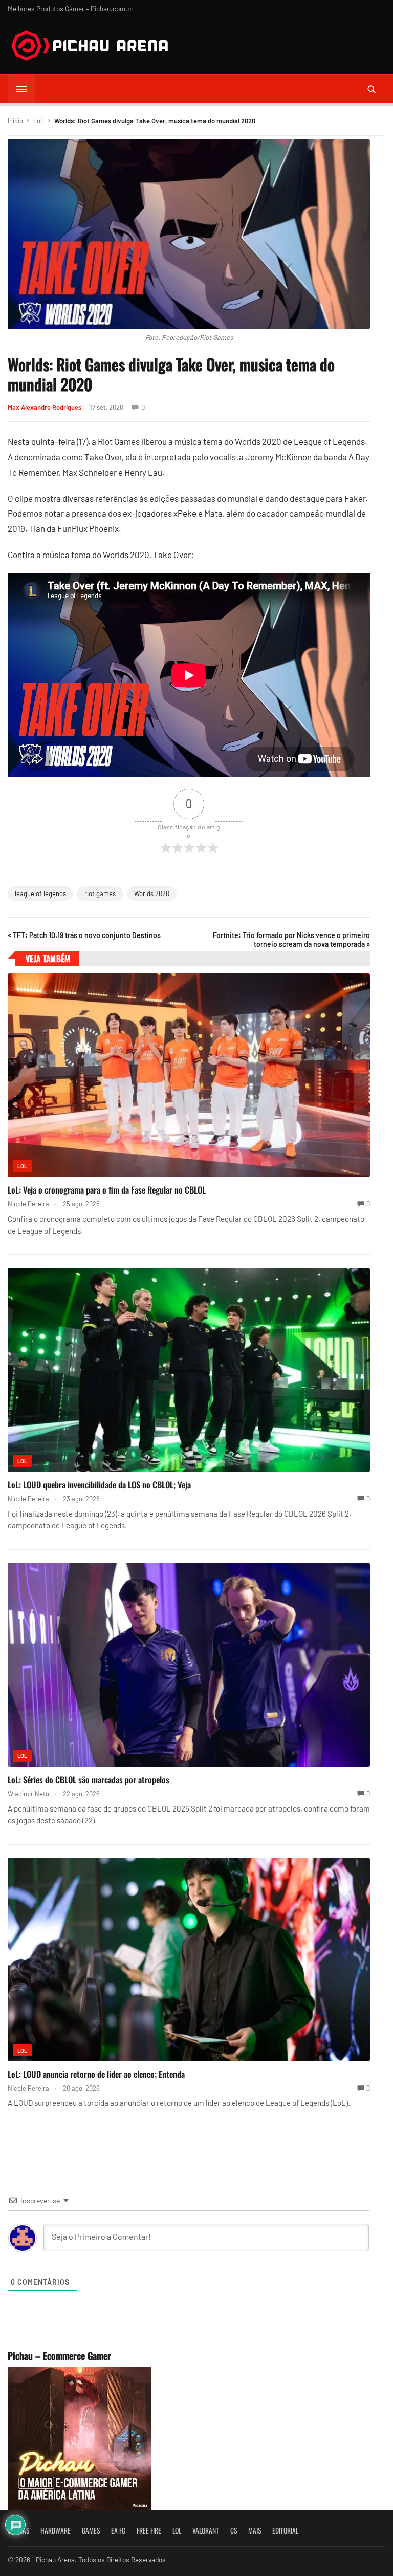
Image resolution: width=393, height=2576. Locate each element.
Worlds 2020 (152, 893)
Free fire (149, 2530)
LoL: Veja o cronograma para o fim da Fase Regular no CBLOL (107, 1190)
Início (15, 121)
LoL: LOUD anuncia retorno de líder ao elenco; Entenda (96, 2074)
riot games (100, 893)
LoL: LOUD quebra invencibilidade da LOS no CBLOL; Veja (99, 1485)
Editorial (285, 2530)
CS (234, 2530)
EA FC (118, 2530)
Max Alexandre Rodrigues (45, 407)
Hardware (56, 2530)
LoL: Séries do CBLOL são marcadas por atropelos (89, 1780)
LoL (39, 121)
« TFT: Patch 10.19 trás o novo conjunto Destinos (84, 935)
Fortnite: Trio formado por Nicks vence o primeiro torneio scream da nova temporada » (291, 940)
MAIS (255, 2530)
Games (91, 2530)
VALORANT (206, 2530)
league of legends (40, 893)
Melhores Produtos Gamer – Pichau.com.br (71, 8)
